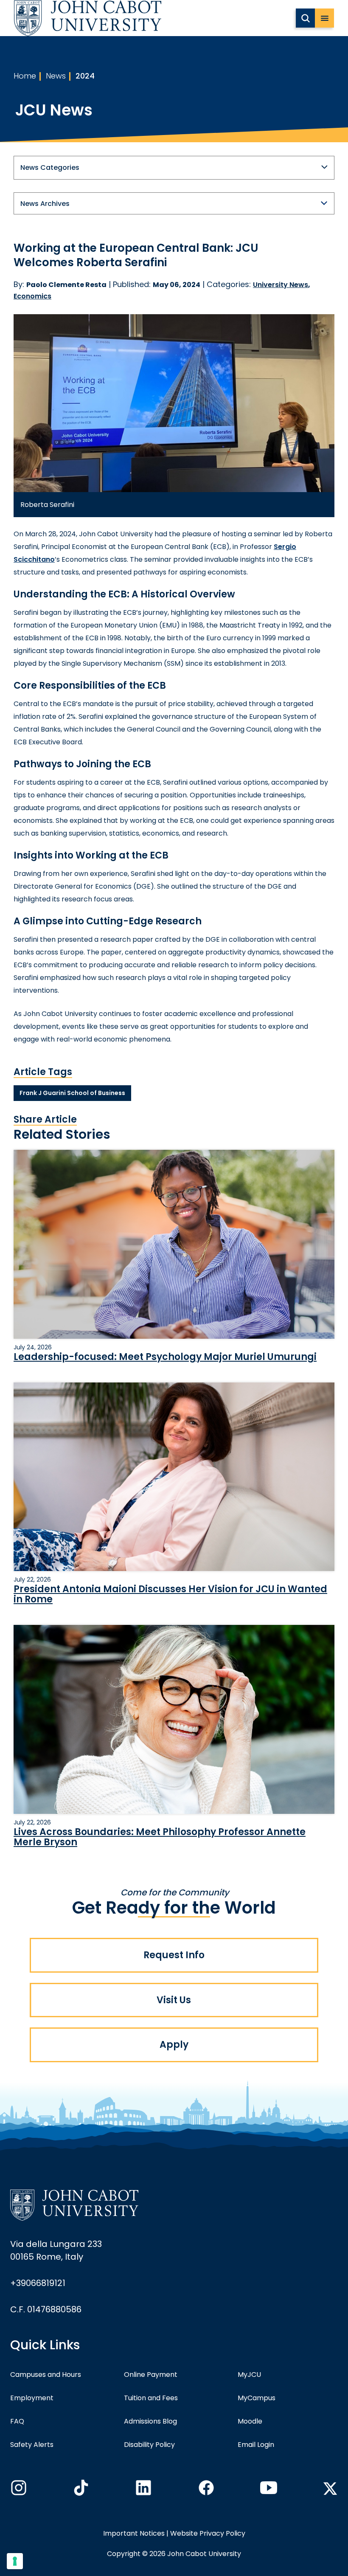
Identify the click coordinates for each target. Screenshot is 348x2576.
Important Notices (134, 2533)
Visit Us (174, 2000)
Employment (32, 2398)
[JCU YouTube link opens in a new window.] (268, 2490)
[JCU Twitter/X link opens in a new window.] (330, 2489)
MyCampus (257, 2398)
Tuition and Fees (151, 2398)
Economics (32, 296)
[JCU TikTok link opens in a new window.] (80, 2490)
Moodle (250, 2421)
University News (281, 285)
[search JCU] (305, 18)
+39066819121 (38, 2283)
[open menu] (324, 18)
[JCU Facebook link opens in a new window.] (205, 2490)
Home (25, 76)
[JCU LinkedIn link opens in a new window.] (143, 2490)
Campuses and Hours (46, 2375)
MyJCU (249, 2375)
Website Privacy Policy (208, 2533)
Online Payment (151, 2375)
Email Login (256, 2445)
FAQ (17, 2421)
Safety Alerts (32, 2445)
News (56, 76)
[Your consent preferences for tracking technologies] (15, 2561)
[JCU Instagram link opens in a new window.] (18, 2490)
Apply (174, 2045)
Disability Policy (149, 2445)
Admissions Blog (150, 2421)
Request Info (174, 1955)
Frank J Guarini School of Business (72, 1093)
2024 (85, 76)
